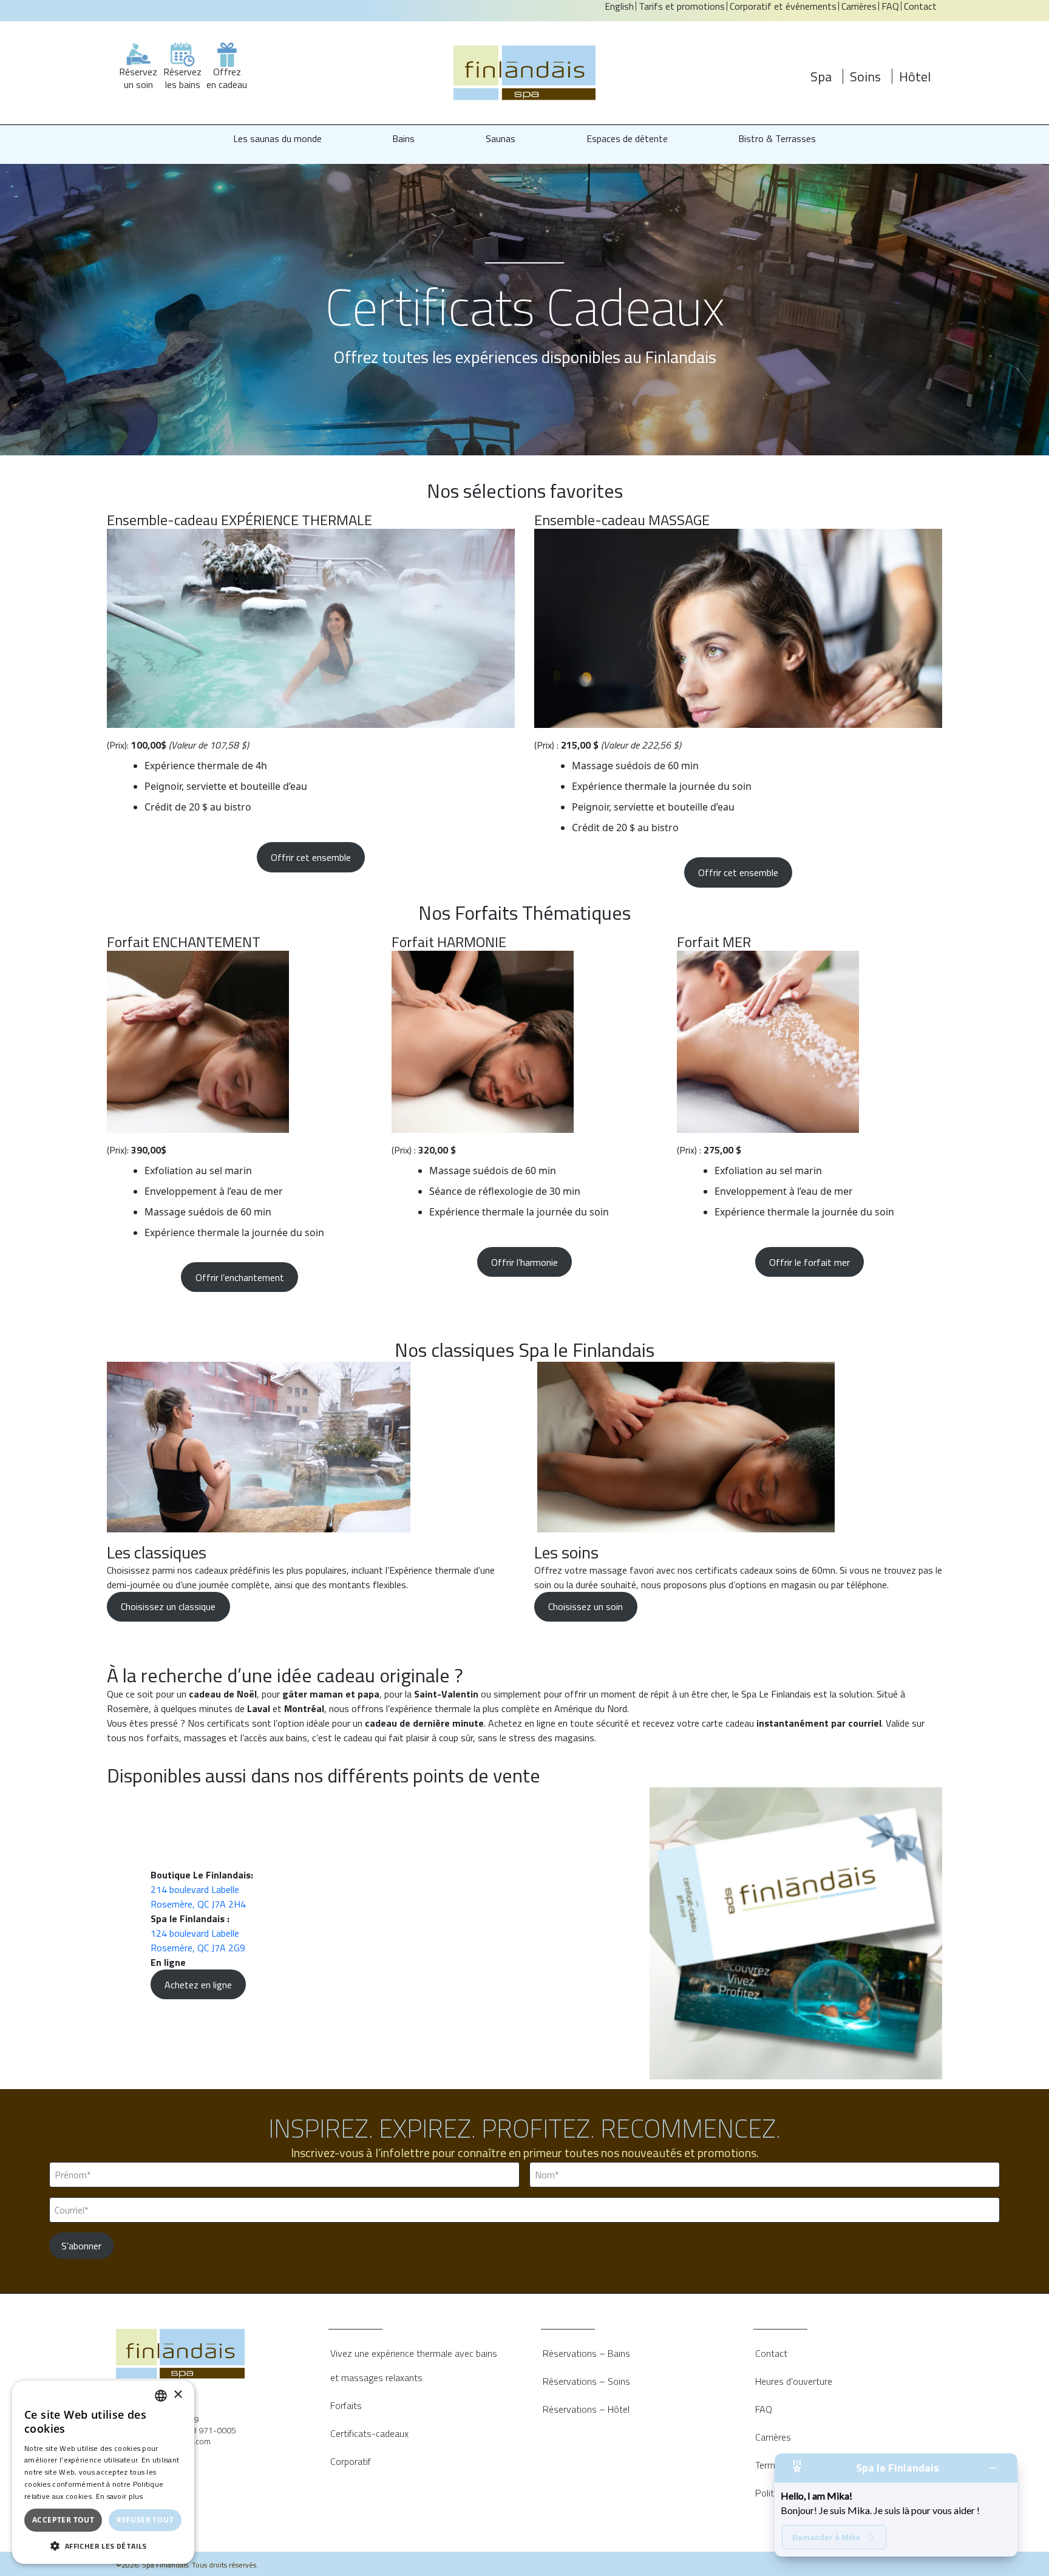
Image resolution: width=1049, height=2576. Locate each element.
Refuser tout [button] (145, 2520)
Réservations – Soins (586, 2381)
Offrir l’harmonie (524, 1262)
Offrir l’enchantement (240, 1277)
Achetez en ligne (198, 1985)
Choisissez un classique (168, 1606)
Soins (865, 76)
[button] (103, 2546)
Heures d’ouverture (794, 2381)
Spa (821, 76)
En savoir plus (119, 2496)
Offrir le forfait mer (810, 1262)
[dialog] (103, 2472)
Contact (771, 2353)
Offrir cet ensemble (311, 857)
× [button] (178, 2395)
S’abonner (81, 2246)
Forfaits (346, 2405)
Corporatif (351, 2461)
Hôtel (915, 76)
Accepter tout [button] (63, 2520)
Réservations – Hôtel (586, 2409)
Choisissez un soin (586, 1606)
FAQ (764, 2409)
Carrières (773, 2437)
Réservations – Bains (586, 2353)
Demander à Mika (826, 2537)
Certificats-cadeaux (369, 2433)
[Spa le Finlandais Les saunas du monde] (524, 73)
